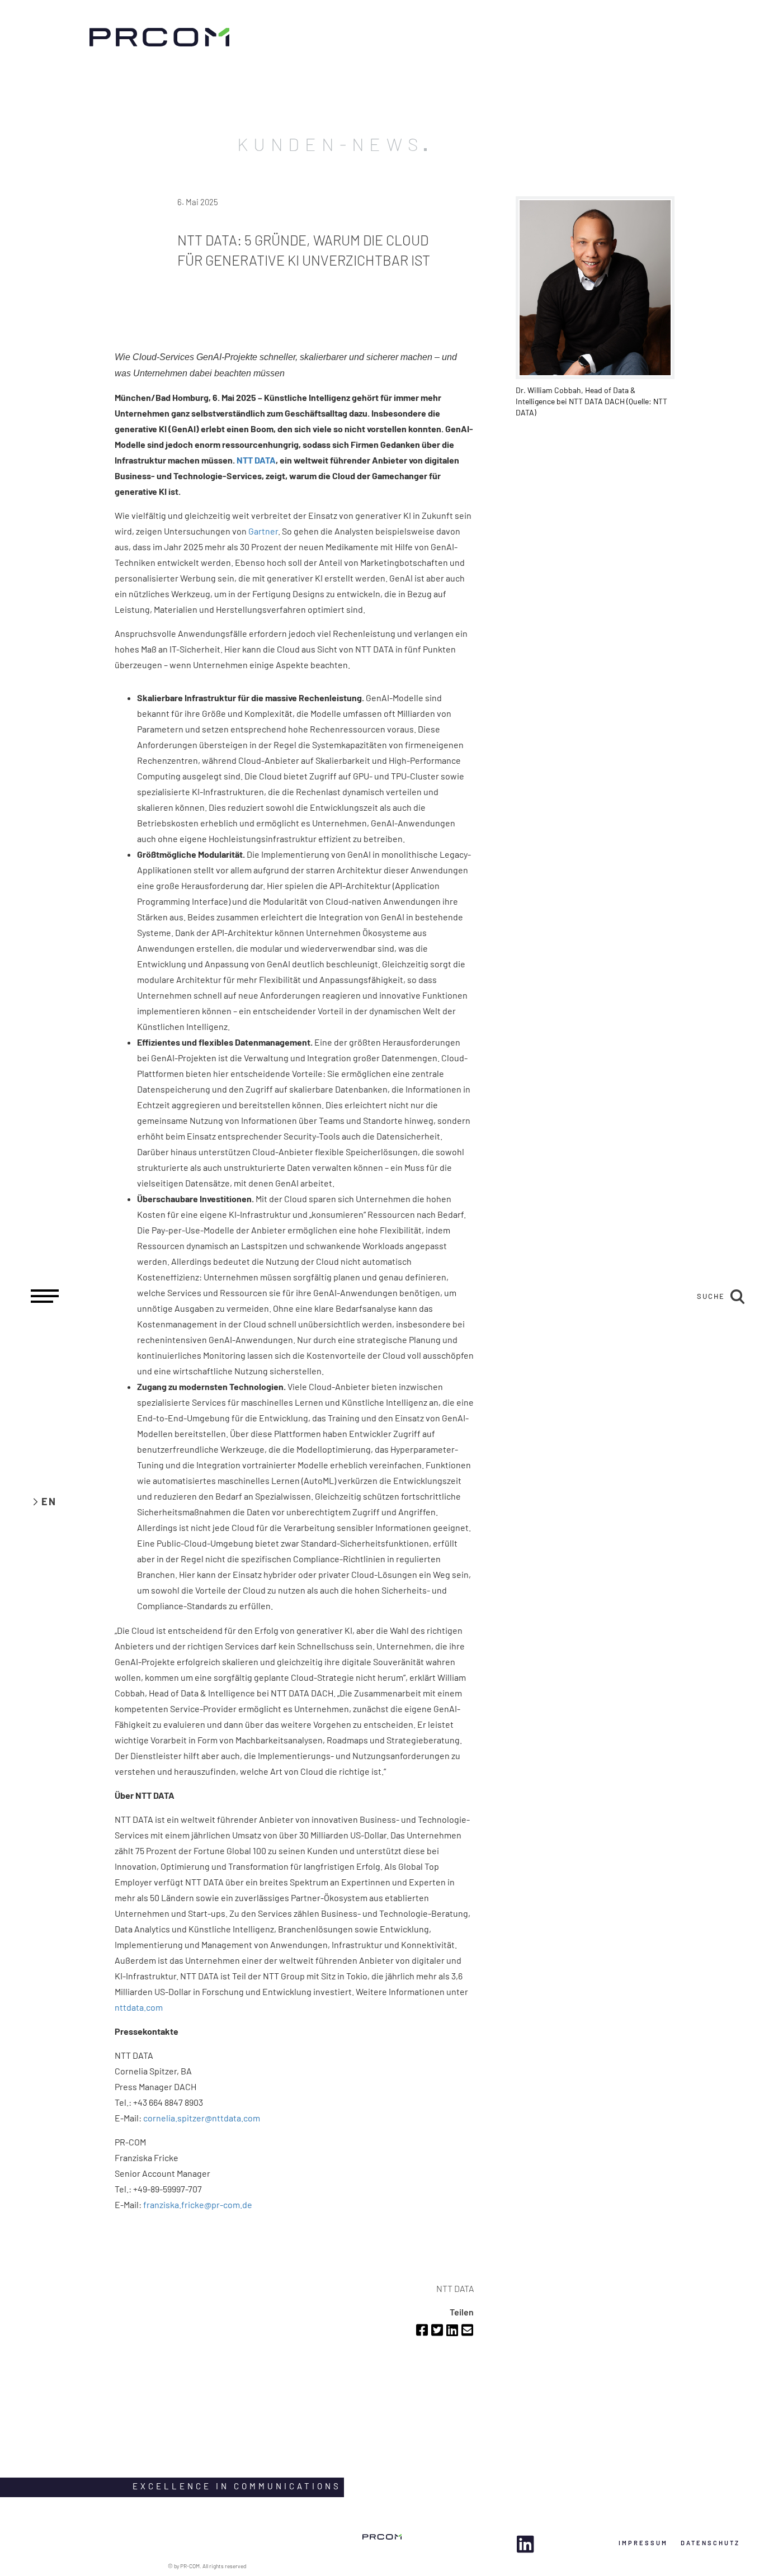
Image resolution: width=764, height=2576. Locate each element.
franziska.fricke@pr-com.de (198, 2204)
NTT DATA (256, 460)
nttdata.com (139, 2007)
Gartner (263, 531)
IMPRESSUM (643, 2543)
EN (49, 1501)
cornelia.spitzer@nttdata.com (202, 2118)
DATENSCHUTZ (710, 2543)
